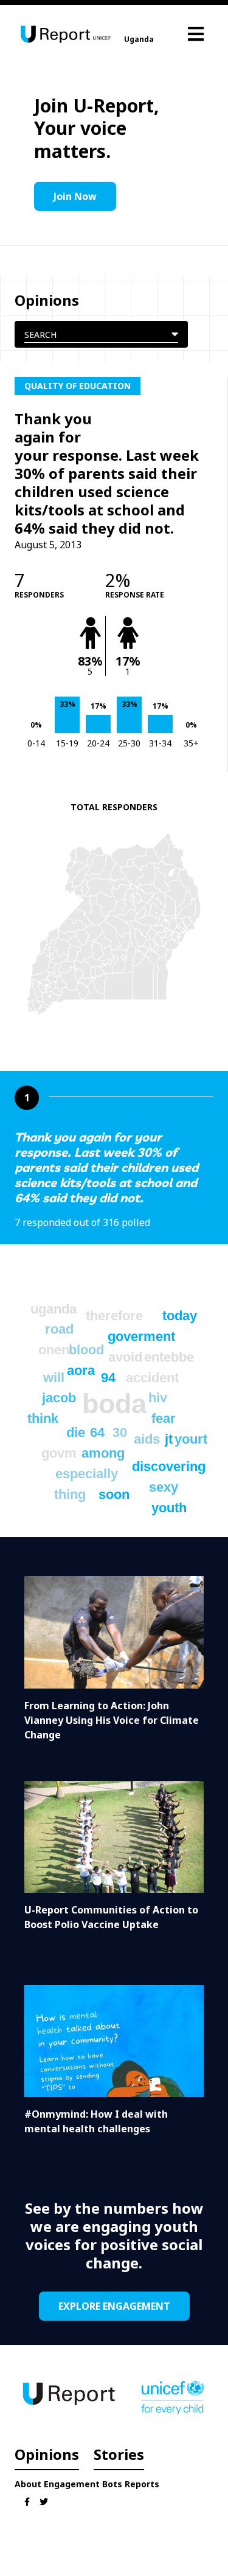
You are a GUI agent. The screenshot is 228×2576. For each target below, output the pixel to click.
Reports (142, 2484)
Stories (119, 2454)
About (28, 2484)
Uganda (139, 39)
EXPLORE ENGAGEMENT (114, 2306)
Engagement (72, 2484)
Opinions (47, 2454)
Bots (112, 2484)
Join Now (75, 196)
